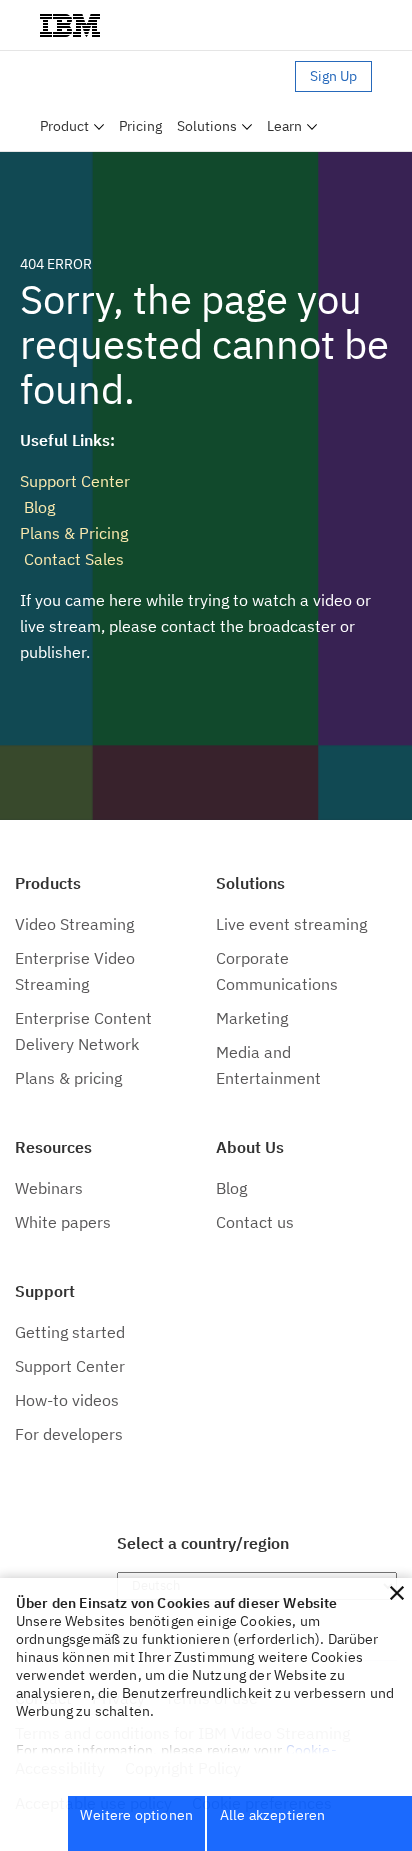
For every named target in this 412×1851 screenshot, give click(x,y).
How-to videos (67, 1400)
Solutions (207, 126)
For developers (69, 1434)
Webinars (49, 1188)
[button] (397, 1593)
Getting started (70, 1332)
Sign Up (333, 76)
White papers (63, 1222)
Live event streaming (291, 924)
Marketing (252, 1018)
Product (64, 126)
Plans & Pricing (74, 533)
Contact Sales (72, 559)
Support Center (75, 481)
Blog (37, 507)
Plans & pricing (68, 1078)
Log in (266, 76)
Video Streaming (74, 924)
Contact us (255, 1222)
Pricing (140, 126)
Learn (284, 126)
